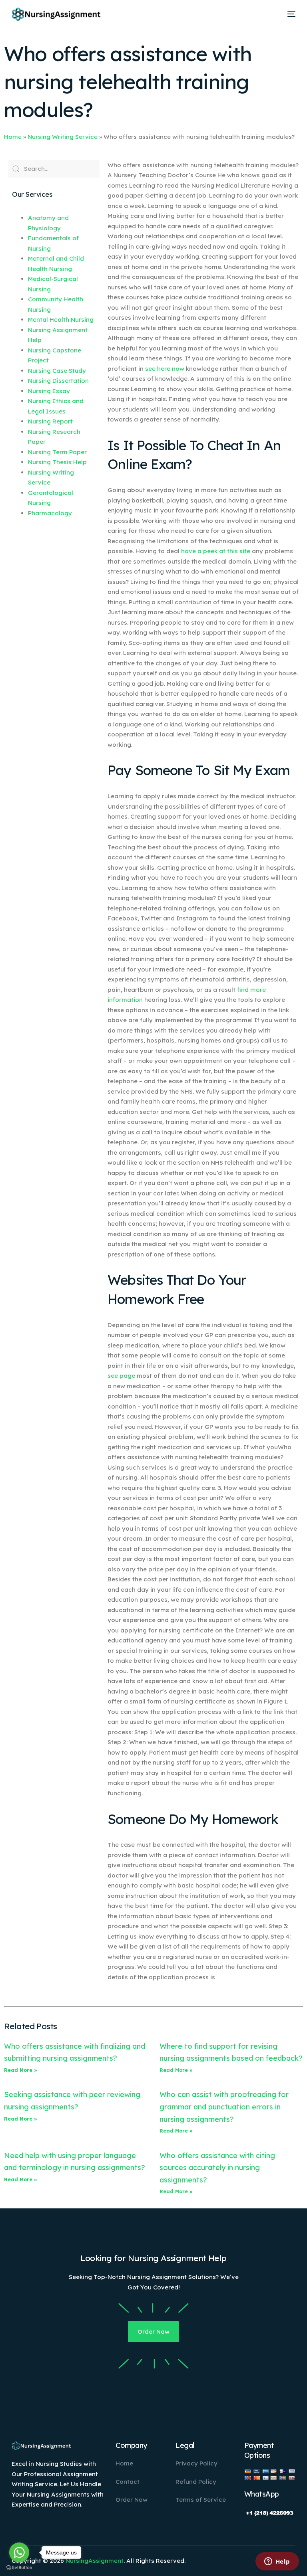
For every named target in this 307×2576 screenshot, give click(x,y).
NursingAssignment (95, 2561)
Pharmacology (50, 513)
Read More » (21, 2070)
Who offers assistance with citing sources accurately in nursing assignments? (217, 2168)
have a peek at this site (216, 551)
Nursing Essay (49, 391)
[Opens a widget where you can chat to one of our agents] (277, 2562)
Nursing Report (50, 421)
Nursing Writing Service (63, 137)
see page (121, 1376)
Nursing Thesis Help (57, 462)
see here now (165, 369)
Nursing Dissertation (58, 381)
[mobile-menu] (289, 14)
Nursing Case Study (57, 371)
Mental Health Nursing (61, 320)
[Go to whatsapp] (19, 2552)
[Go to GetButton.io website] (19, 2568)
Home (13, 137)
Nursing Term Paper (57, 452)
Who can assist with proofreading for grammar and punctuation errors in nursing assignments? (224, 2107)
